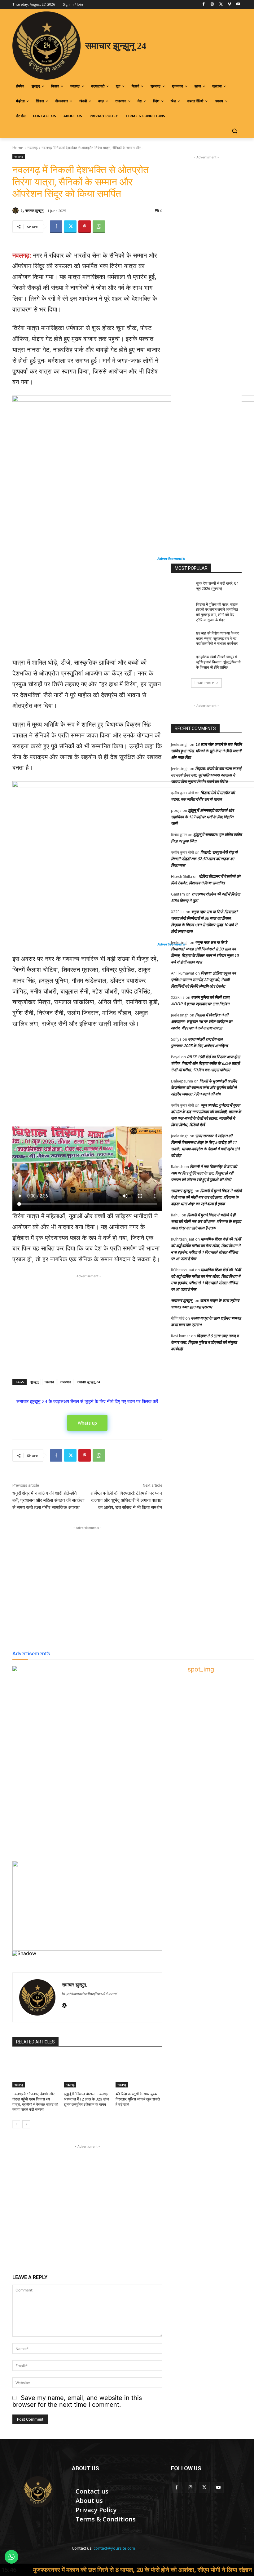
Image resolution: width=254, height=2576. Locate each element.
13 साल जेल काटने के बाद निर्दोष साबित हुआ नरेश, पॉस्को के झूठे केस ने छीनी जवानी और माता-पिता (206, 751)
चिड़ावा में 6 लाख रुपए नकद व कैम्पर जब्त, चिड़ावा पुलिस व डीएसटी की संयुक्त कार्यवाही (205, 1342)
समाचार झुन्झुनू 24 (88, 1382)
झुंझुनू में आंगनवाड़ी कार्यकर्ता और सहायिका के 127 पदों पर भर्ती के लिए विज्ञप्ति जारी (202, 817)
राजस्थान (66, 1382)
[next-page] (26, 2124)
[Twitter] (221, 4)
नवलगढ (49, 1382)
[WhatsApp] (99, 227)
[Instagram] (212, 4)
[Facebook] (204, 4)
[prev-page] (16, 2124)
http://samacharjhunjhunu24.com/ (90, 1994)
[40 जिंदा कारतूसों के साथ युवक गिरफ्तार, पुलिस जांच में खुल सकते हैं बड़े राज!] (139, 2071)
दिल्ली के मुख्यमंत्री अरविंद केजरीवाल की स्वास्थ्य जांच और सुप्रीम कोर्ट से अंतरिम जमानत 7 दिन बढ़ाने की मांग (204, 1087)
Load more (204, 683)
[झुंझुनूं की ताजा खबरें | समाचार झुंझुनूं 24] (38, 2492)
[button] (234, 131)
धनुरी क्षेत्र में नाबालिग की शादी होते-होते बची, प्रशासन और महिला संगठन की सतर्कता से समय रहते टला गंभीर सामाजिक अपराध (48, 1500)
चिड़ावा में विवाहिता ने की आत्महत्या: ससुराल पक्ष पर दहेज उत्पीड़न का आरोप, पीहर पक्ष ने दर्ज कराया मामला (202, 1021)
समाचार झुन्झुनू (34, 210)
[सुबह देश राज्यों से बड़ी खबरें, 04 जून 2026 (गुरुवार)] (182, 588)
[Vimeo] (229, 4)
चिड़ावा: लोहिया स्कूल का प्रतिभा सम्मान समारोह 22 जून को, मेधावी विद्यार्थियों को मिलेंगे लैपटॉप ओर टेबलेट (203, 980)
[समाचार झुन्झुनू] (16, 210)
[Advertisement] (87, 611)
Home (18, 148)
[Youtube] (238, 4)
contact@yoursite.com (114, 2548)
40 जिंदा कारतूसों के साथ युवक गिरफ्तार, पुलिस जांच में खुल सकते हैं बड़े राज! (138, 2099)
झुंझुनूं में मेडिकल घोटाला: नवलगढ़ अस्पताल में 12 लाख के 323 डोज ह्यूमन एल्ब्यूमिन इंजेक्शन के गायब (86, 2099)
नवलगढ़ (32, 148)
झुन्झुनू (34, 1382)
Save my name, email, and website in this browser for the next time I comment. (77, 2401)
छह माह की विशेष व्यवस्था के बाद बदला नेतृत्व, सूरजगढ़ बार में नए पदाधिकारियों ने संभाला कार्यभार (218, 639)
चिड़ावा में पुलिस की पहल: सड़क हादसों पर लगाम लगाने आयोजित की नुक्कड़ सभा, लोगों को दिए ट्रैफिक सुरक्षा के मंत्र (217, 612)
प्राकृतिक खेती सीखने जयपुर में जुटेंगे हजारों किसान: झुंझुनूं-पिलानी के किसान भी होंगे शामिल (218, 662)
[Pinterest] (85, 227)
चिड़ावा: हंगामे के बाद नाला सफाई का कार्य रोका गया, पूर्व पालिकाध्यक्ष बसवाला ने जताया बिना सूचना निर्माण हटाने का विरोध (206, 775)
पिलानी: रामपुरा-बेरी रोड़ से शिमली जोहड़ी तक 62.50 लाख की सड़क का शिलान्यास (204, 859)
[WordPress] (64, 2004)
